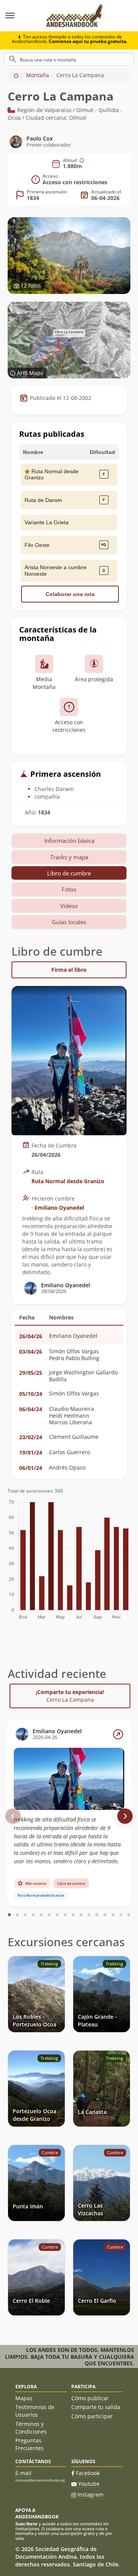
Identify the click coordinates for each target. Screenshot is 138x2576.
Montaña (38, 75)
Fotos (69, 889)
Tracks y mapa (69, 857)
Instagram (90, 2494)
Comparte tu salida (96, 2407)
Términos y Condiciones (31, 2428)
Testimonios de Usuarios (35, 2411)
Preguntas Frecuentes (30, 2444)
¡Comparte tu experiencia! (70, 1696)
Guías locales (69, 922)
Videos (69, 906)
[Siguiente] (125, 1816)
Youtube (89, 2484)
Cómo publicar (90, 2398)
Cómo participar (92, 2416)
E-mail (23, 2473)
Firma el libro (69, 970)
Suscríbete (26, 2524)
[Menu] (19, 16)
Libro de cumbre (69, 873)
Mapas (24, 2398)
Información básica (69, 841)
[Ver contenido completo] (118, 1734)
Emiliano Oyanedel (59, 1208)
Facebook (88, 2473)
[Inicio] (16, 75)
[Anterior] (13, 1816)
